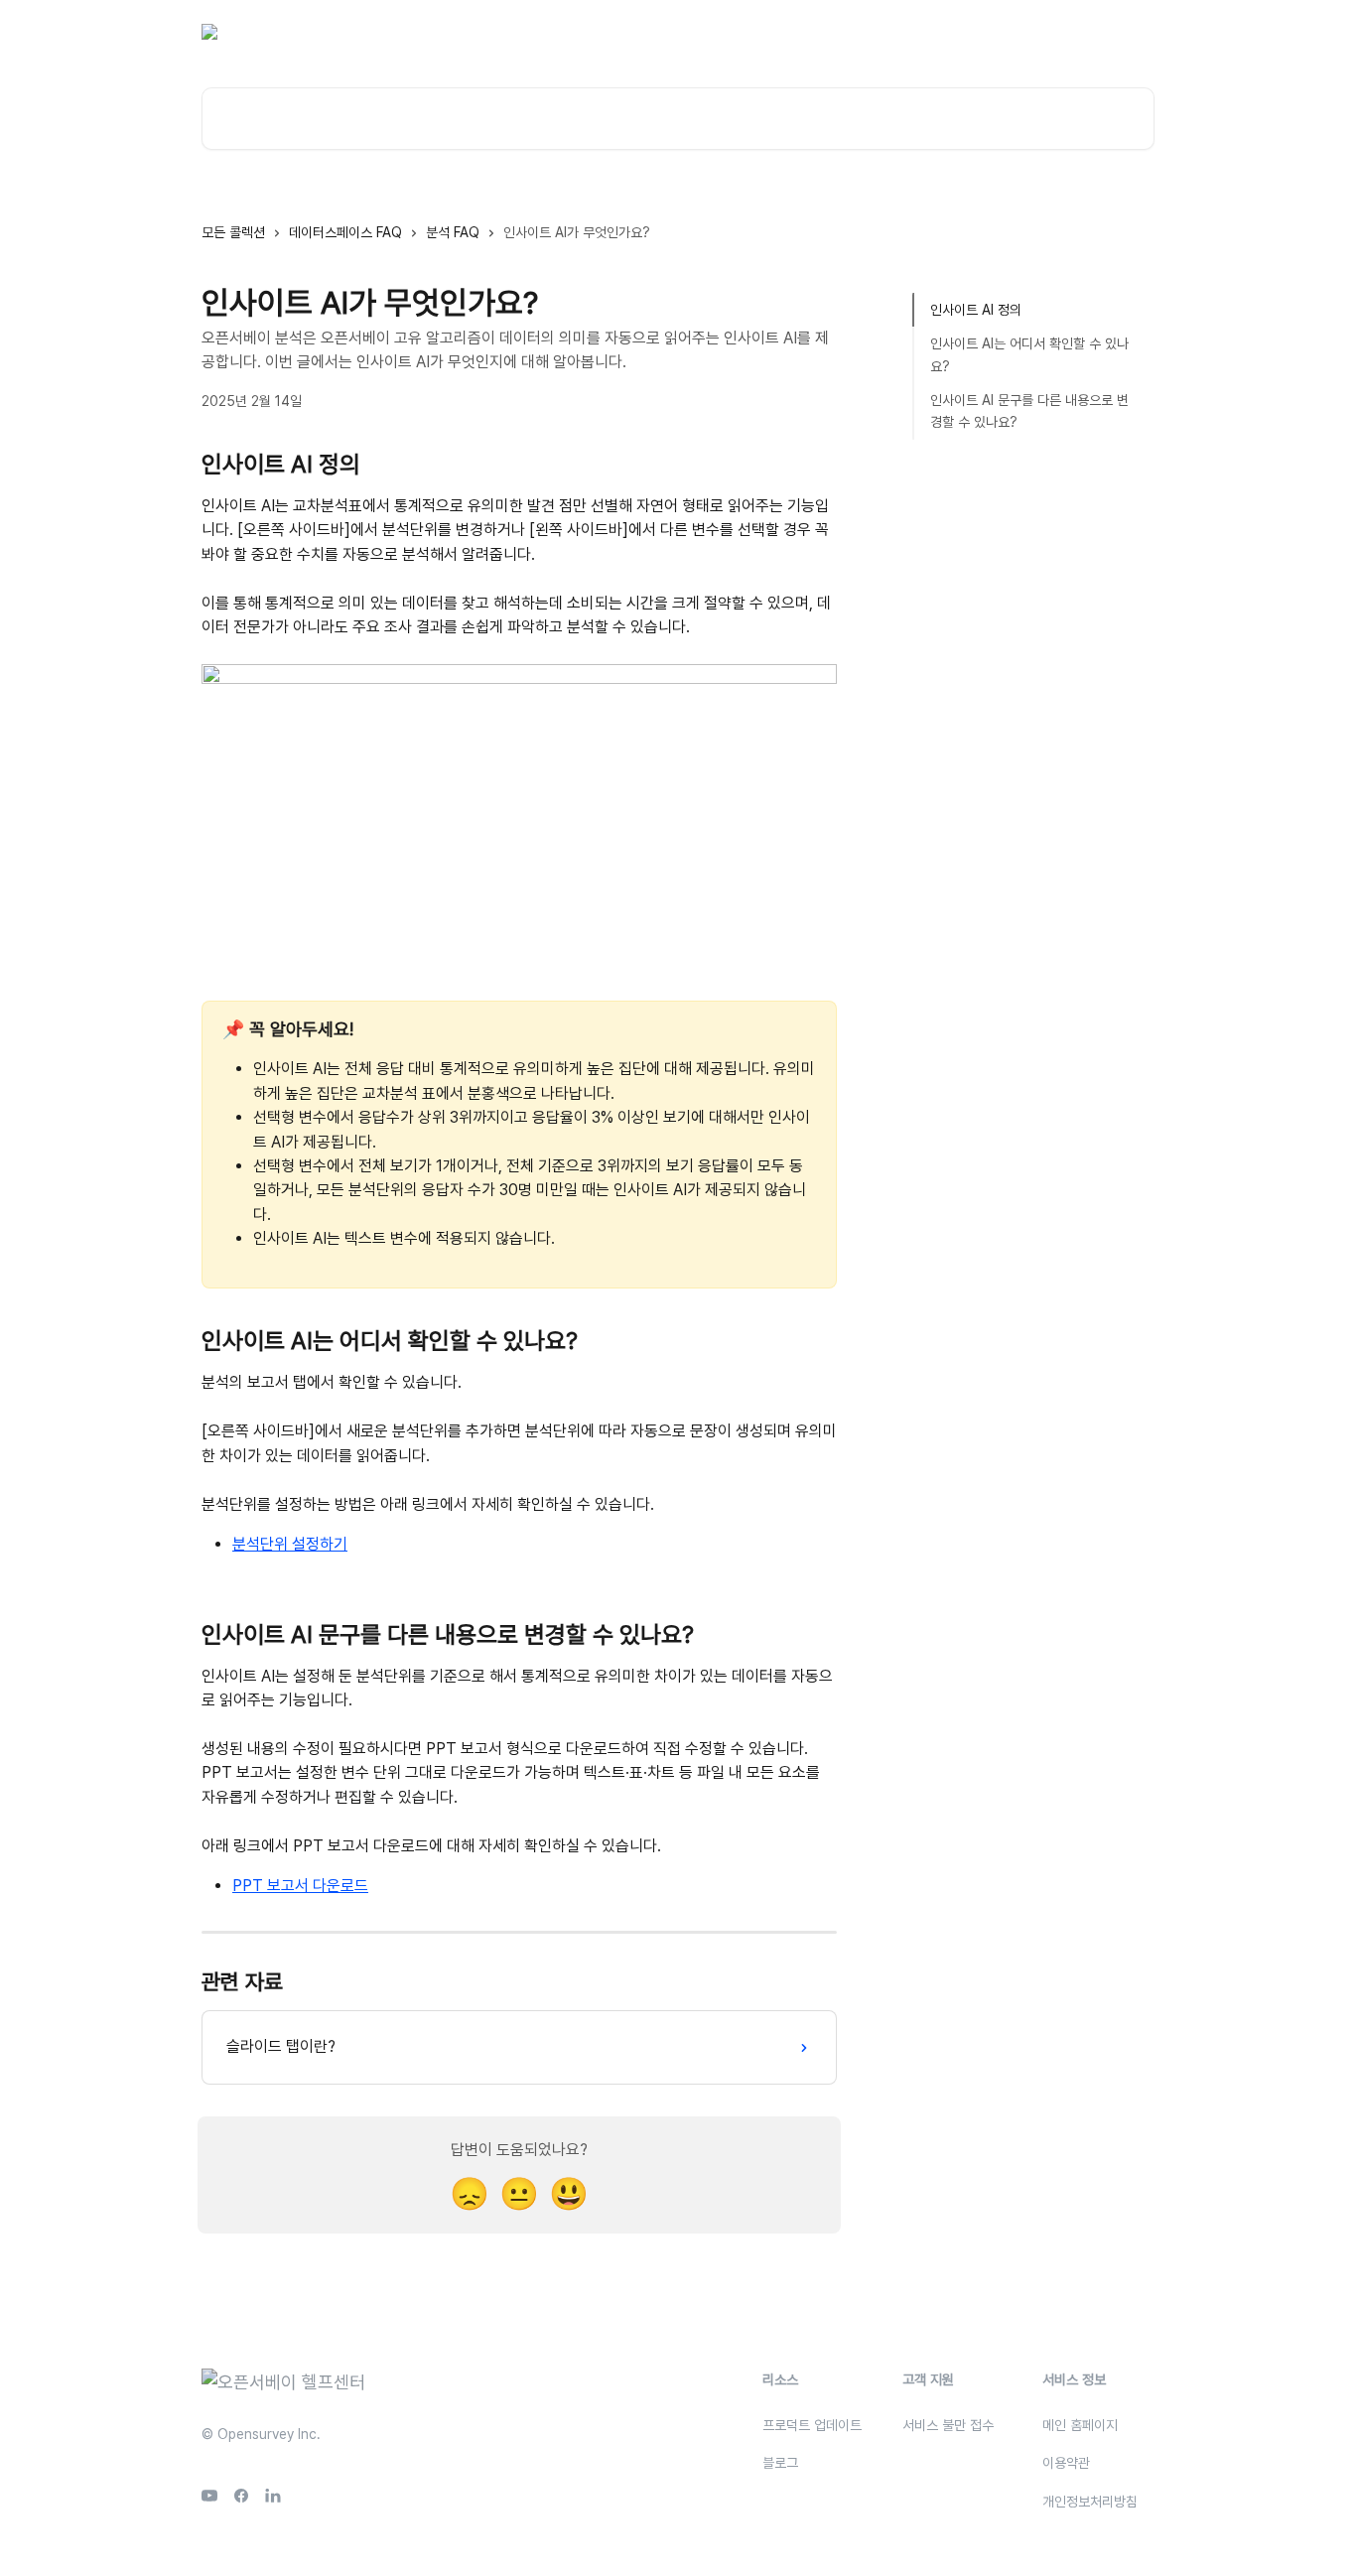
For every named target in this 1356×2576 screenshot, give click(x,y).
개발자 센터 (1023, 32)
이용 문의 (882, 32)
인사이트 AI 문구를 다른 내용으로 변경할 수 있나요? (1029, 411)
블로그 (950, 32)
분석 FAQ (453, 232)
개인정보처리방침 (1090, 2502)
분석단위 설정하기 (290, 1544)
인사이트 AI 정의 (976, 310)
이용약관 (1066, 2463)
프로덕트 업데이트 (812, 2425)
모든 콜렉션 (233, 232)
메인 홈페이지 (1080, 2425)
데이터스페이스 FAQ (345, 232)
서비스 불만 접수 (948, 2425)
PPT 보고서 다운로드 (300, 1886)
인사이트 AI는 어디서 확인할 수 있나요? (1029, 354)
